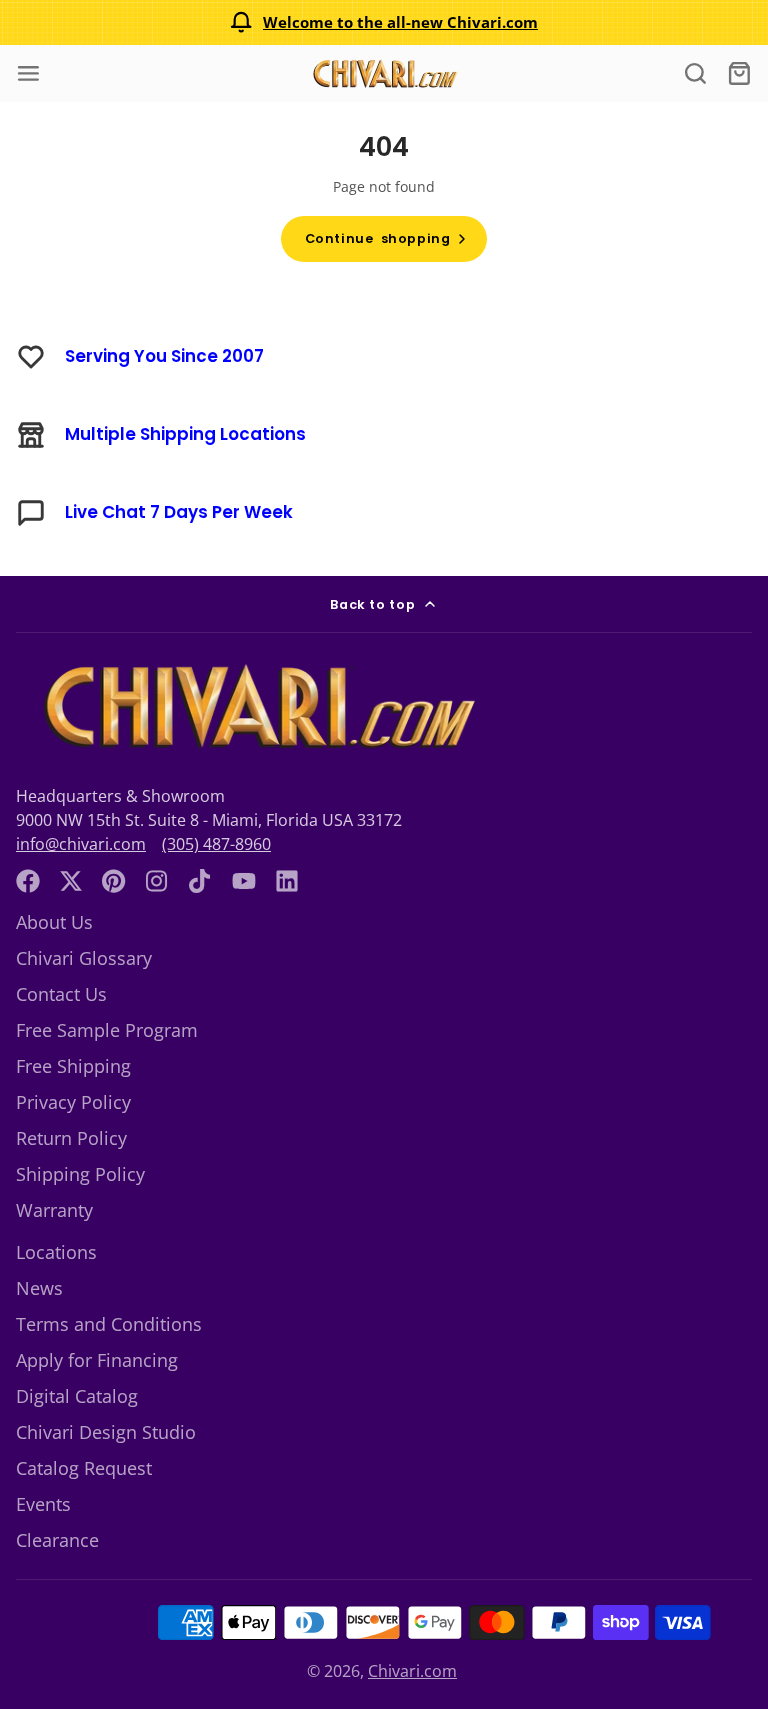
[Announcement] (384, 22)
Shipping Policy (80, 1174)
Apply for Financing (97, 1360)
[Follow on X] (71, 881)
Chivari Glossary (84, 958)
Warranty (54, 1210)
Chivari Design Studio (106, 1432)
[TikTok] (201, 881)
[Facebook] (28, 881)
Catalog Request (84, 1468)
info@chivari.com (81, 844)
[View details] (255, 707)
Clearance (57, 1540)
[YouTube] (244, 881)
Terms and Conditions (109, 1324)
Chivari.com (412, 1671)
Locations (56, 1252)
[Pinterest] (114, 881)
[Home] (384, 73)
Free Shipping (73, 1066)
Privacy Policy (73, 1102)
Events (43, 1504)
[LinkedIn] (287, 881)
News (39, 1288)
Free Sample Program (107, 1030)
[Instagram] (158, 881)
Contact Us (61, 994)
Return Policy (71, 1138)
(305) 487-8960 (216, 844)
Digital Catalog (77, 1396)
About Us (54, 922)
